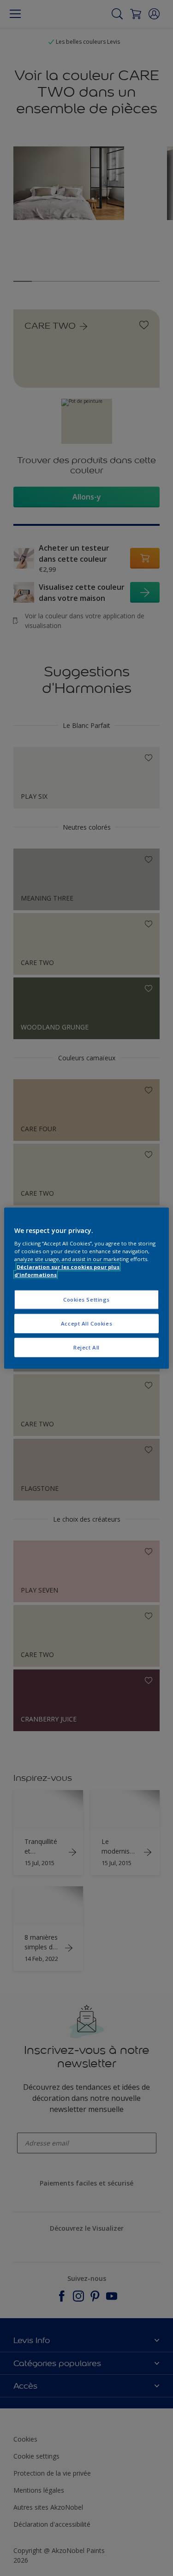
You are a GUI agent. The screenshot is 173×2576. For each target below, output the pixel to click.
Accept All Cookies (86, 1323)
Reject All (86, 1347)
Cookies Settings (86, 1300)
